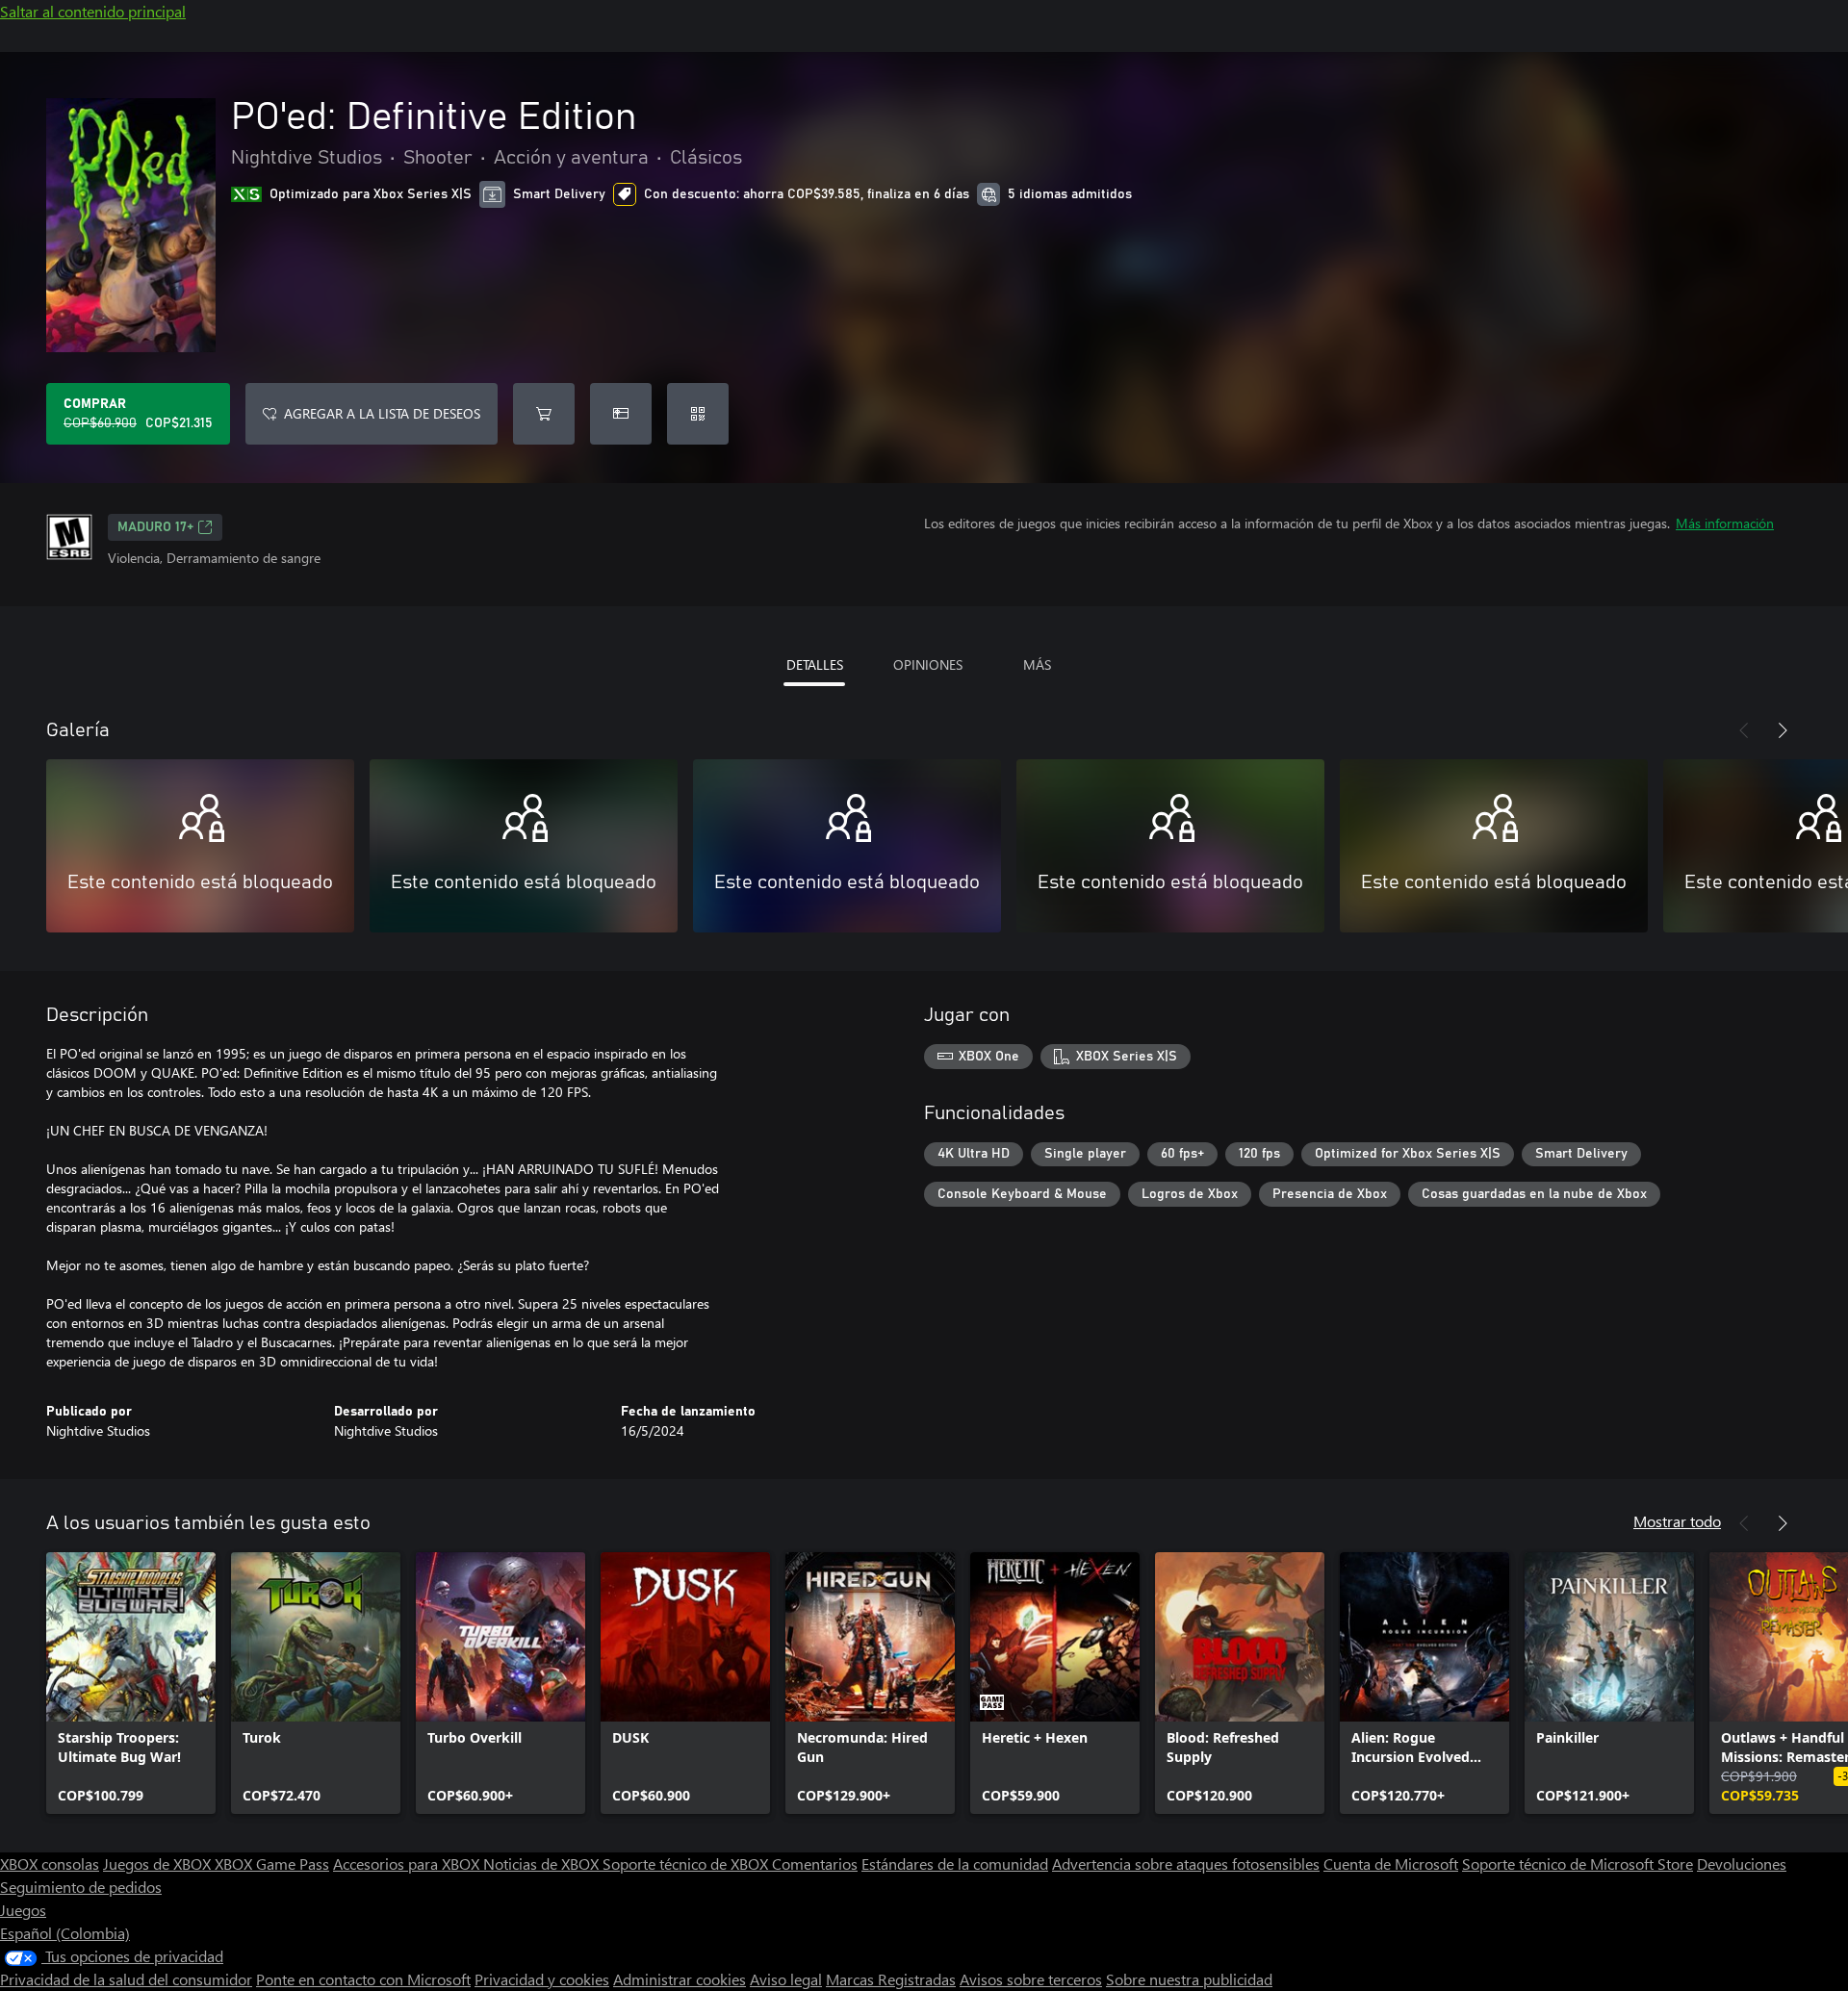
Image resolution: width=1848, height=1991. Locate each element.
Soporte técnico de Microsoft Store (1578, 1863)
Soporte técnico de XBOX (687, 1863)
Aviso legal (786, 1979)
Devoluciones (1742, 1863)
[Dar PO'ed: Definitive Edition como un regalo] (621, 414)
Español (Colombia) (65, 1933)
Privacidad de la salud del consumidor (126, 1979)
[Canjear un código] (698, 414)
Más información (1725, 523)
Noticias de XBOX (543, 1863)
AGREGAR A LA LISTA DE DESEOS (382, 413)
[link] (131, 1683)
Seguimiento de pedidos (81, 1887)
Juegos (23, 1910)
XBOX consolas (50, 1863)
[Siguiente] (1783, 730)
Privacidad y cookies (542, 1979)
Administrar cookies (680, 1979)
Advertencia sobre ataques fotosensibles (1186, 1863)
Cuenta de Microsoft (1391, 1863)
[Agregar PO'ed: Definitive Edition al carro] (544, 414)
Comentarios (815, 1863)
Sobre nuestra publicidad (1189, 1979)
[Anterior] (1744, 730)
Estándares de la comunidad (955, 1863)
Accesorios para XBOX (408, 1863)
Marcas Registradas (891, 1979)
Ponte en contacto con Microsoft (363, 1979)
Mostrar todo (1677, 1521)
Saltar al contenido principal (93, 11)
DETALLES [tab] (815, 664)
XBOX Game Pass (272, 1863)
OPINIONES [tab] (928, 664)
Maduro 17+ (155, 527)
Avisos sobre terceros (1031, 1979)
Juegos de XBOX (159, 1863)
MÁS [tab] (1037, 664)
